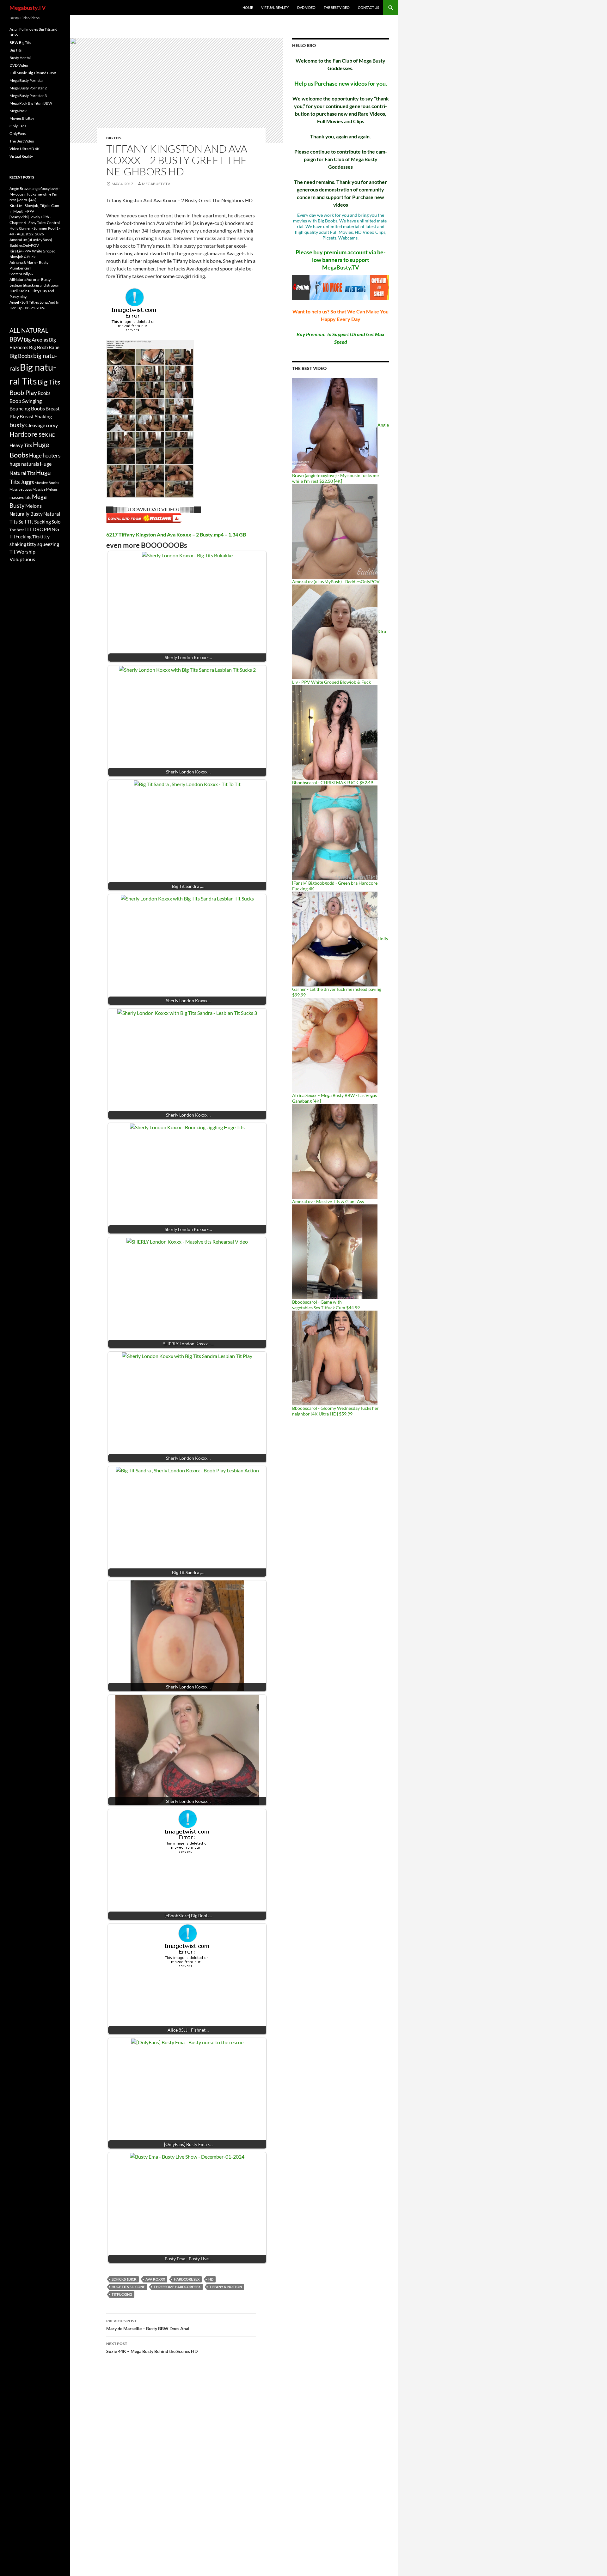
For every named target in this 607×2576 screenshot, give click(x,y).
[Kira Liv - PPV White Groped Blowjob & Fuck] (335, 631)
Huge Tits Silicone (128, 2287)
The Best (17, 530)
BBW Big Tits (20, 42)
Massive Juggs (21, 489)
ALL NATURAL (29, 330)
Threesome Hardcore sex (177, 2287)
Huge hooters (45, 455)
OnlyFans (18, 133)
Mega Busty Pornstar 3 (28, 96)
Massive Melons (45, 489)
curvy (52, 425)
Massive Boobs (47, 483)
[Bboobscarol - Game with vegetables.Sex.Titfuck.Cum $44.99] (335, 1251)
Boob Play (23, 393)
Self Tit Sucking (35, 521)
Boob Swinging (26, 401)
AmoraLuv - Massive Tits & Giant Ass (328, 1201)
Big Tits (114, 138)
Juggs (27, 482)
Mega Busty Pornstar (27, 80)
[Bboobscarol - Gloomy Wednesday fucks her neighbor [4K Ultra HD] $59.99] (335, 1358)
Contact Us (368, 7)
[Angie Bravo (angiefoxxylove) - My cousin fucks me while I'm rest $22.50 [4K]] (335, 425)
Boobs (44, 393)
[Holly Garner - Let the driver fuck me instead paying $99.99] (335, 939)
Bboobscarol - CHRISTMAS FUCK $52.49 (333, 782)
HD (211, 2279)
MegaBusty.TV (156, 184)
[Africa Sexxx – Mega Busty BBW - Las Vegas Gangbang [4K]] (335, 1045)
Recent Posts (22, 177)
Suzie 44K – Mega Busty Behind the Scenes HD (152, 2348)
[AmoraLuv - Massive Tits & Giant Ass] (335, 1151)
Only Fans (18, 126)
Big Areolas (36, 339)
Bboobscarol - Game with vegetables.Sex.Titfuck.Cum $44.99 (326, 1305)
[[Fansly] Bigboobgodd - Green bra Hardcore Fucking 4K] (335, 832)
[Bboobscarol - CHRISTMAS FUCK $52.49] (335, 732)
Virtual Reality (275, 7)
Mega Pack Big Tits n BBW (31, 103)
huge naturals (24, 464)
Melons (34, 506)
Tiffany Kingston (226, 2287)
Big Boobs (21, 356)
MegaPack (18, 111)
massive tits (20, 497)
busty (17, 425)
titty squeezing (43, 544)
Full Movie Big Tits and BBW (33, 73)
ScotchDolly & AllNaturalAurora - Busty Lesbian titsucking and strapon (34, 279)
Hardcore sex (187, 2279)
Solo (56, 522)
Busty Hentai (20, 58)
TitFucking (122, 2294)
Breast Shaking (36, 416)
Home (248, 7)
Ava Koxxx (155, 2279)
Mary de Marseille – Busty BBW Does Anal (148, 2325)
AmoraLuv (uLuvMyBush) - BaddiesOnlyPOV (336, 582)
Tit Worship (22, 552)
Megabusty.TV (28, 8)
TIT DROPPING (42, 529)
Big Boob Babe (44, 347)
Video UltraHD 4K (25, 149)
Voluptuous (22, 559)
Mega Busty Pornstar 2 (28, 88)
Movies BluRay (22, 118)
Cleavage (35, 425)
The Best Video (337, 7)
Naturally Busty (26, 514)
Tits (36, 537)
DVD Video (306, 7)
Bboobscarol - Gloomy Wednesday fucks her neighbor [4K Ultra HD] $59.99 (335, 1411)
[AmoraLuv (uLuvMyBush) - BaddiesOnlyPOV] (335, 531)
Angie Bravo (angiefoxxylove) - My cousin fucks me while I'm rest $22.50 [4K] (35, 194)
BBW (16, 339)
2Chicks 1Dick (124, 2279)
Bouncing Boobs (27, 408)
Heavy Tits (21, 445)
